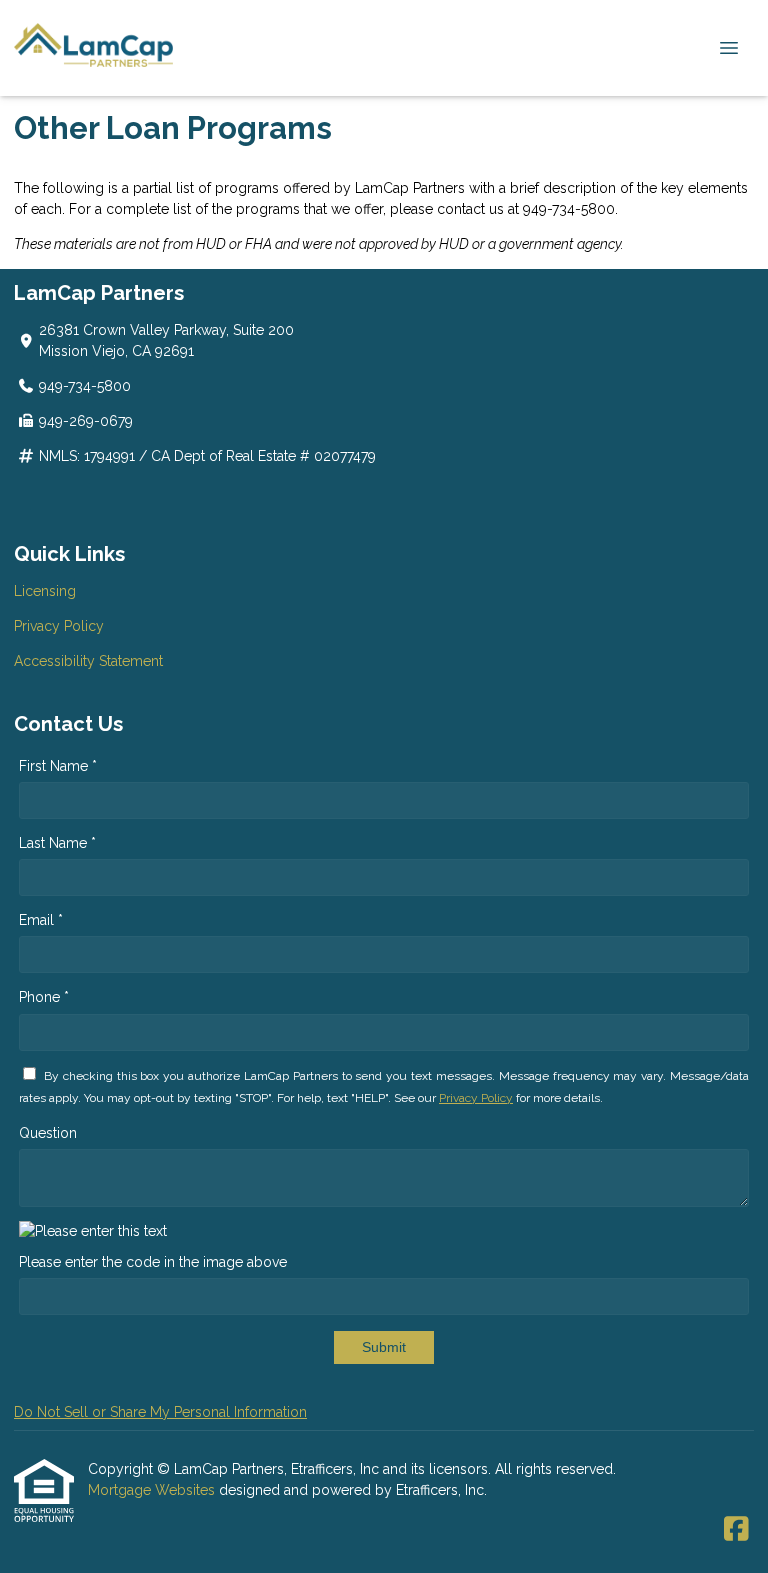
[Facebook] (736, 1530)
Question (48, 1133)
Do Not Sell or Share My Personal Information (160, 1412)
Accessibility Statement (88, 661)
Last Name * (57, 843)
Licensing (45, 591)
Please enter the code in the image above (153, 1262)
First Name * (58, 766)
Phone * (44, 997)
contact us (470, 209)
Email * (41, 920)
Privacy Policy (59, 626)
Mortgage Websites (153, 1490)
